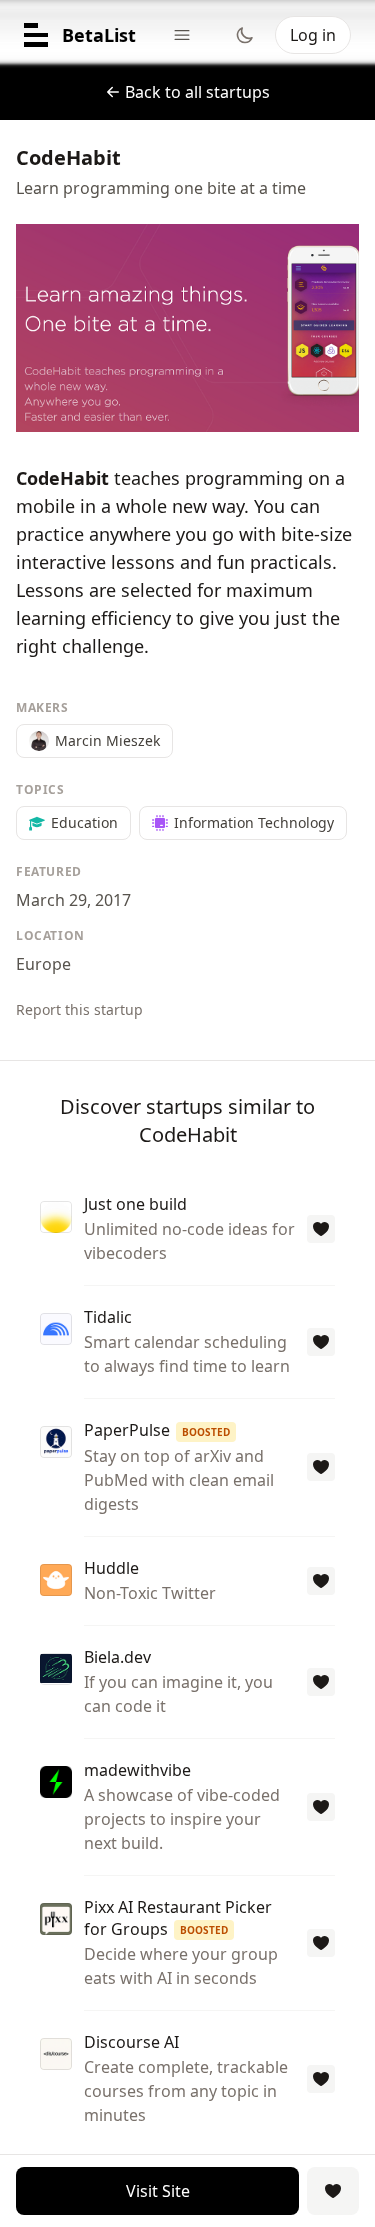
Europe (43, 964)
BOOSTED (206, 1432)
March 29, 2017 (73, 900)
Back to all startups (197, 92)
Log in (313, 35)
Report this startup (79, 1009)
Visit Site (158, 2191)
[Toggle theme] (245, 35)
